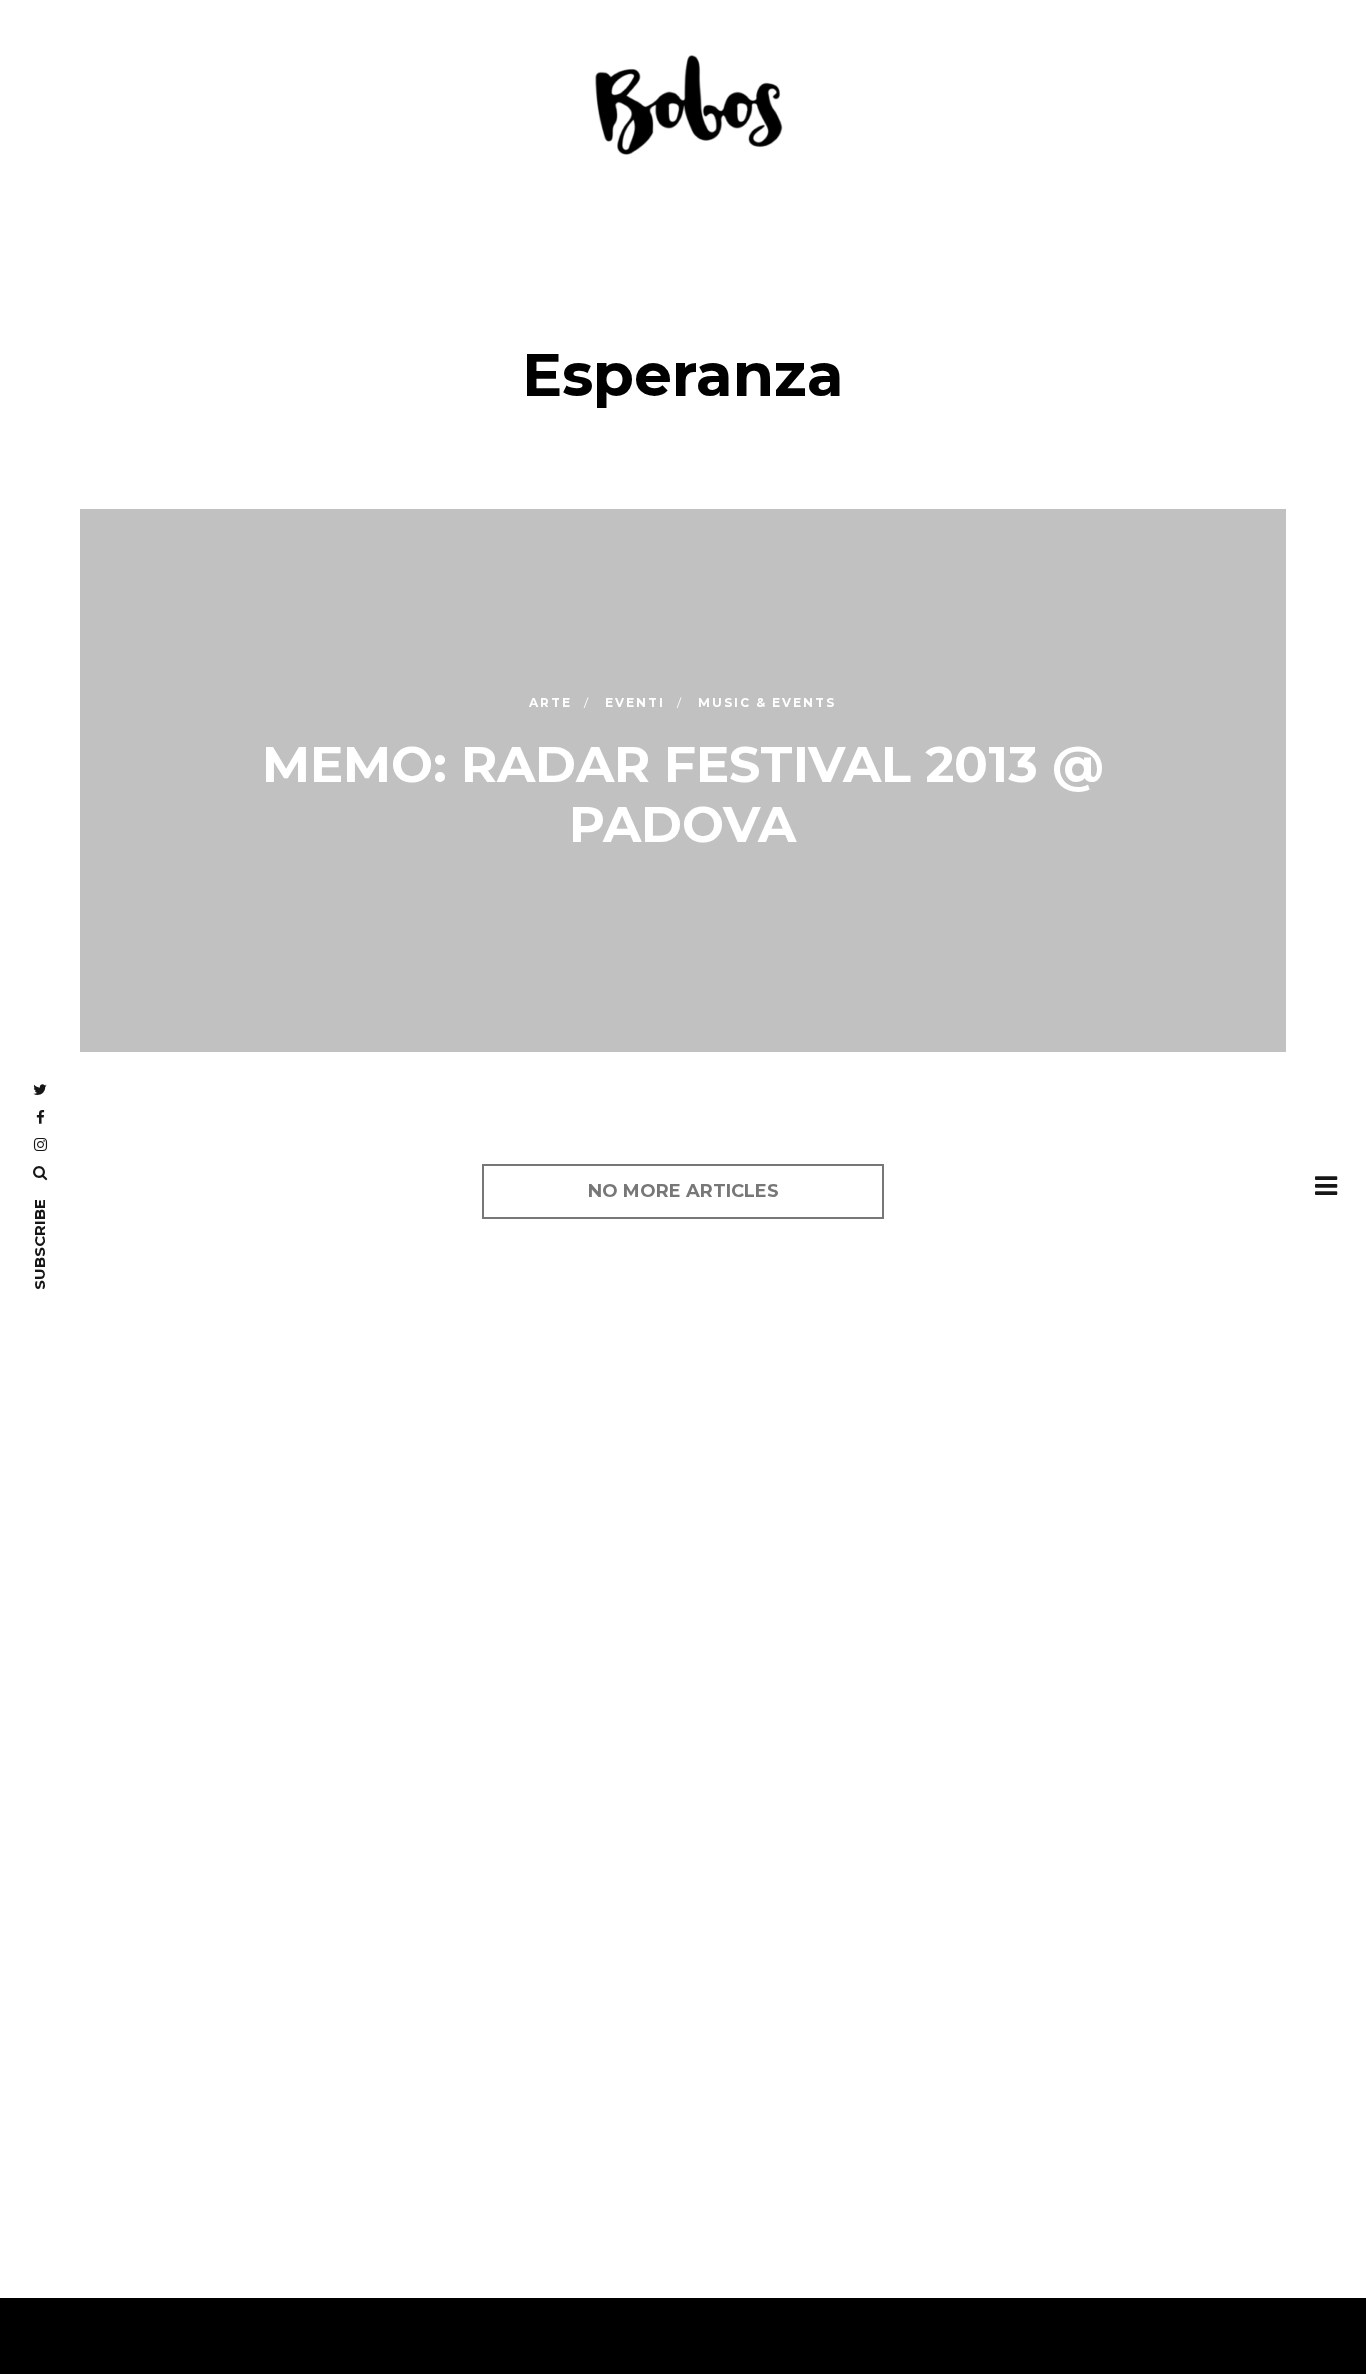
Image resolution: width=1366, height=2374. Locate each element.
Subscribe (39, 1244)
